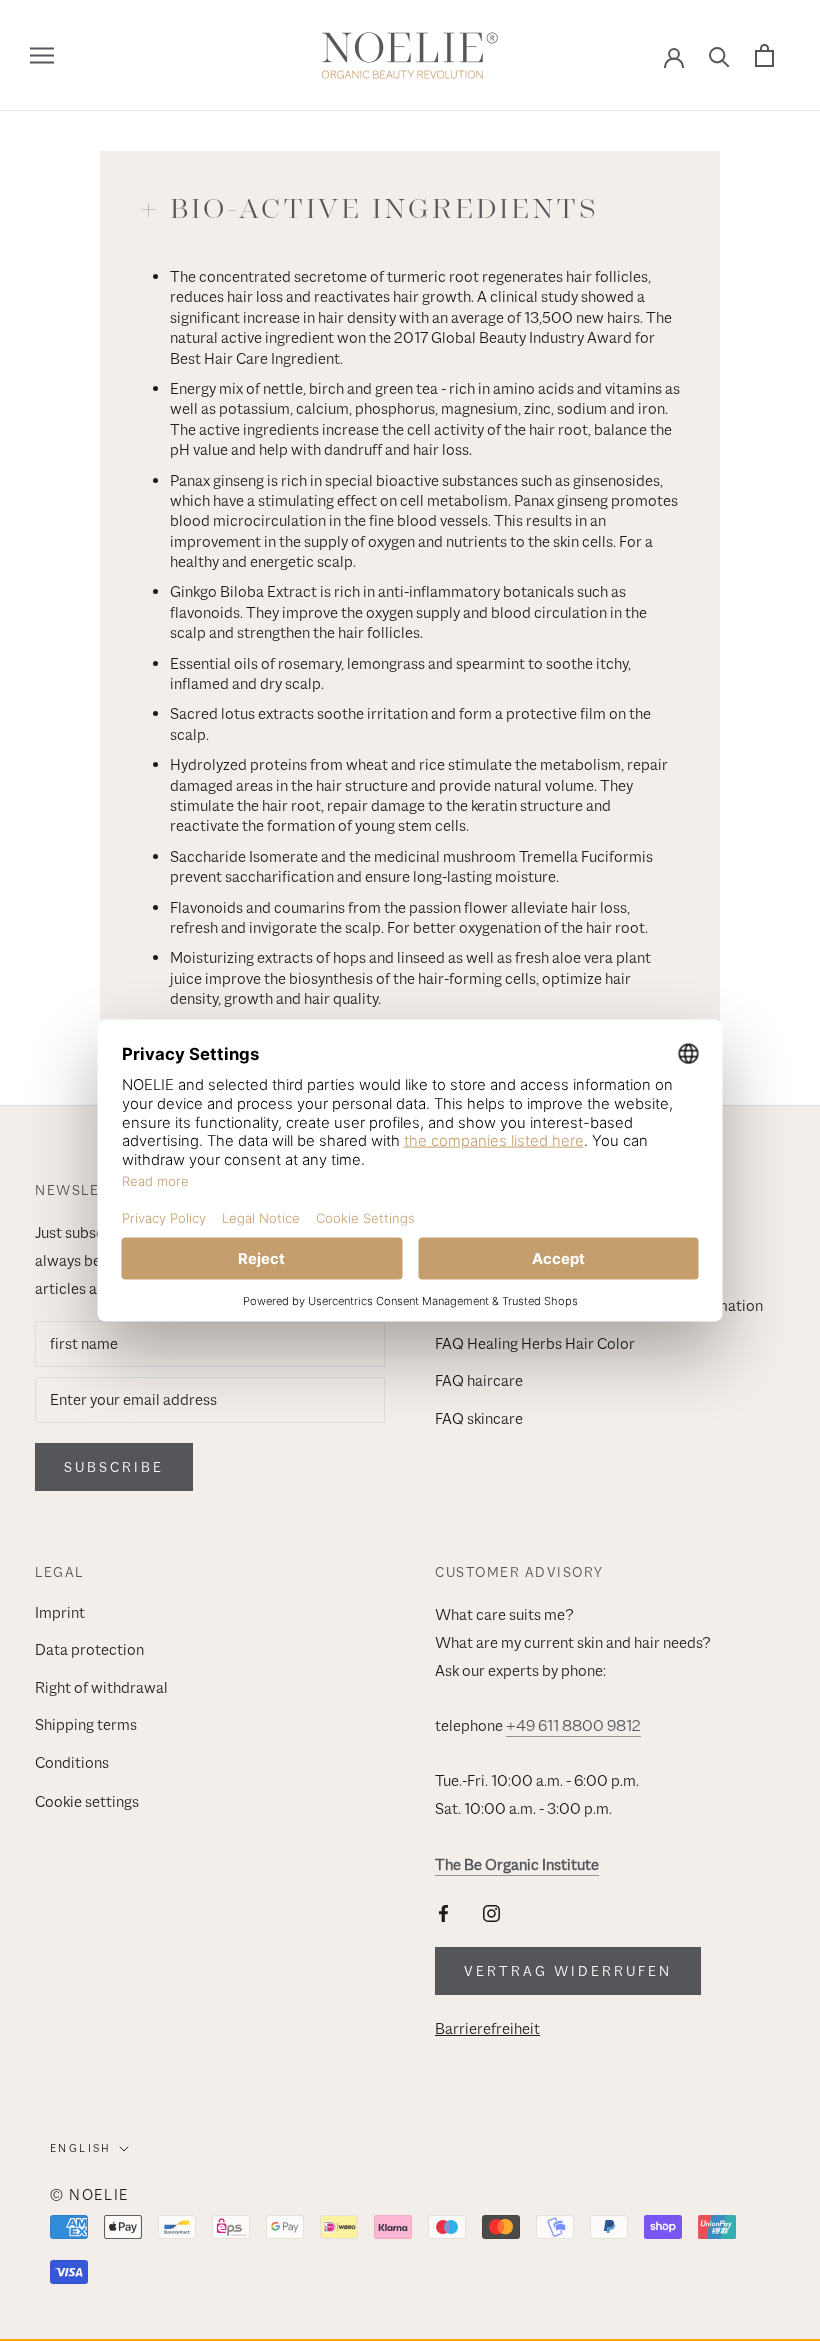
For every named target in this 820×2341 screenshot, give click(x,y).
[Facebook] (443, 1913)
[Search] (719, 55)
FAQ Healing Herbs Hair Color (535, 1344)
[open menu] (42, 56)
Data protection (89, 1650)
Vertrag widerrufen (568, 1971)
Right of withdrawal (101, 1688)
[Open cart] (764, 55)
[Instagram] (491, 1913)
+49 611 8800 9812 (573, 1726)
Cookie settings (87, 1802)
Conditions (72, 1763)
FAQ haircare (479, 1381)
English (81, 2148)
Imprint (60, 1613)
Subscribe (114, 1467)
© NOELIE (89, 2194)
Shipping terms (86, 1725)
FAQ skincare (479, 1419)
